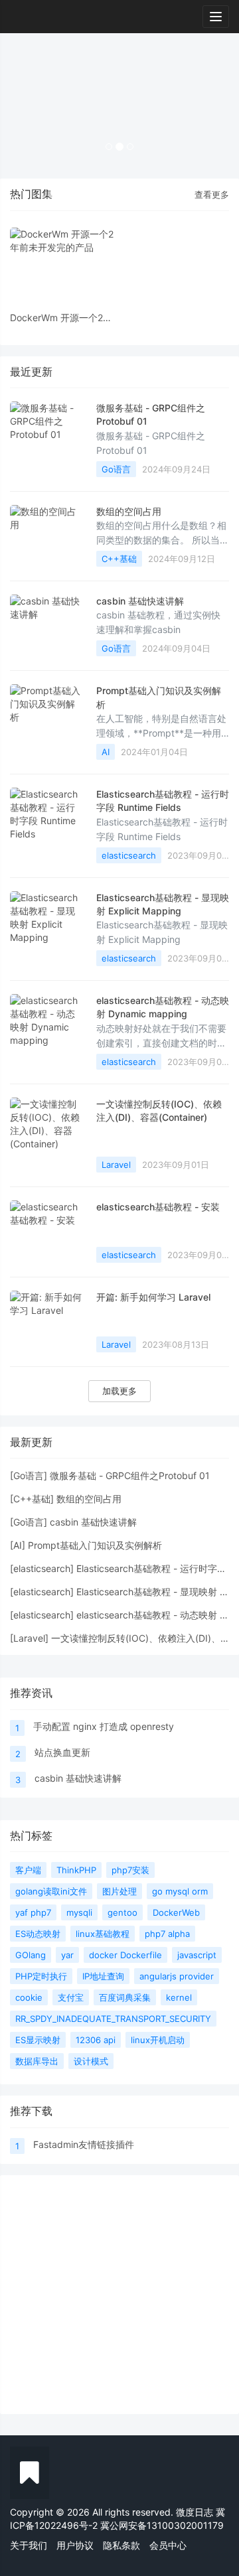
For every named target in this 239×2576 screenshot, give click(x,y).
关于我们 (29, 2545)
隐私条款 (121, 2545)
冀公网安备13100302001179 (162, 2525)
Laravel (116, 1165)
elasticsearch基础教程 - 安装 (158, 1207)
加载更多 (119, 1391)
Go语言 (116, 469)
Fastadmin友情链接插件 (84, 2144)
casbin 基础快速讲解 (140, 601)
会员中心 (168, 2545)
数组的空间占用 (129, 511)
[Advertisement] (119, 2295)
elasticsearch (129, 855)
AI (106, 752)
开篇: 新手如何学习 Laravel (153, 1297)
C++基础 (119, 559)
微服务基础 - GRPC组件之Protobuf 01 (130, 1475)
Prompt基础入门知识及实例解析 (95, 1545)
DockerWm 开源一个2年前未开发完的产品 (61, 318)
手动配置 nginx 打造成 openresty (104, 1726)
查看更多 (212, 194)
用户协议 (75, 2545)
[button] (18, 106)
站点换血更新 (62, 1752)
